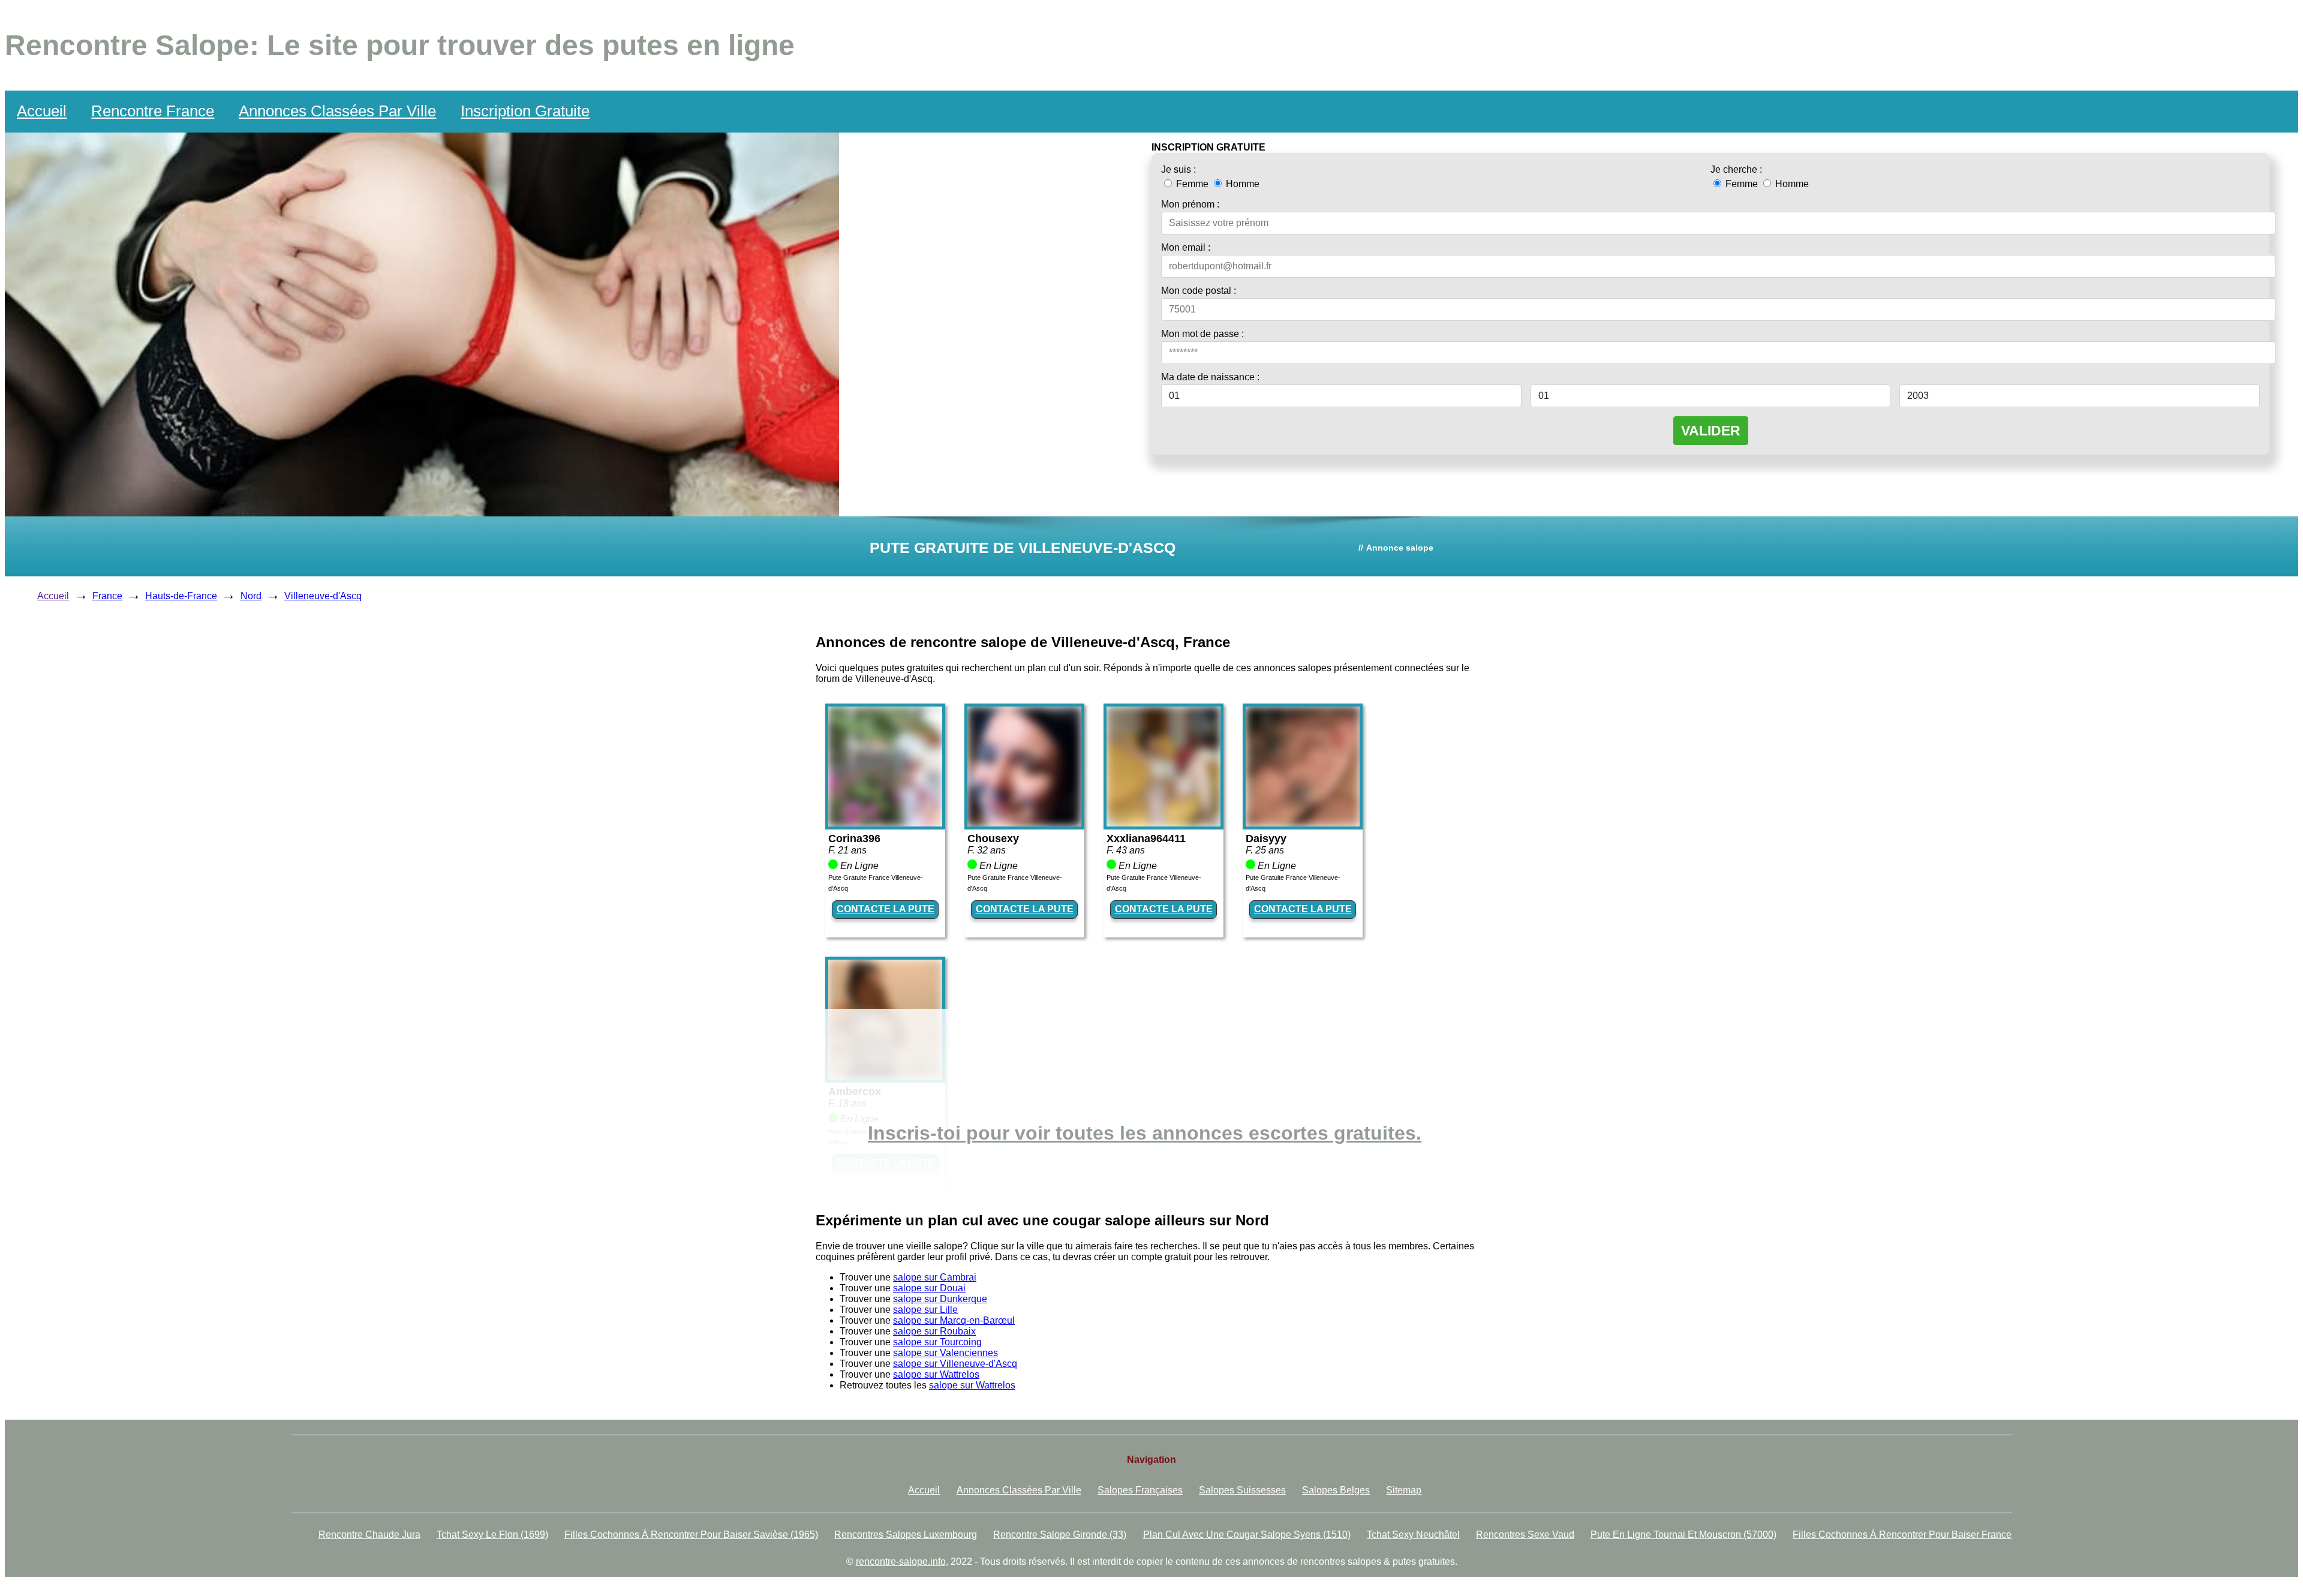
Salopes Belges (1336, 1490)
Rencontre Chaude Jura (369, 1535)
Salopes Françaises (1140, 1490)
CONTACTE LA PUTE (886, 909)
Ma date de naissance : (1210, 377)
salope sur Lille (925, 1310)
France (107, 596)
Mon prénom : (1190, 204)
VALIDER (1711, 431)
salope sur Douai (929, 1288)
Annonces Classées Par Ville (337, 111)
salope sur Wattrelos (936, 1374)
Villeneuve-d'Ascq (323, 596)
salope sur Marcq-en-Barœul (954, 1320)
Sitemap (1404, 1490)
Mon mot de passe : (1202, 334)
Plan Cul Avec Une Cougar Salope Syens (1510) (1247, 1535)
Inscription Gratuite (525, 111)
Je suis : (1178, 169)
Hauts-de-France (181, 596)
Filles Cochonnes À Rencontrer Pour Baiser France (1902, 1535)
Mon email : (1186, 247)
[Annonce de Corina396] (885, 823)
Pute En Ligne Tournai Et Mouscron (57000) (1683, 1535)
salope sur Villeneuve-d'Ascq (955, 1364)
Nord (251, 596)
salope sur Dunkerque (940, 1299)
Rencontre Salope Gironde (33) (1060, 1535)
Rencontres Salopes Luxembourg (906, 1535)
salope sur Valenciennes (945, 1353)
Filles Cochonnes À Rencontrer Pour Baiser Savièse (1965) (691, 1535)
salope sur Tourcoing (937, 1342)
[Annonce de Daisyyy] (1303, 823)
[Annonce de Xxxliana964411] (1163, 823)
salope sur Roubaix (934, 1331)
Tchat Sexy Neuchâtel (1413, 1535)
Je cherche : (1736, 169)
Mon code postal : (1199, 291)
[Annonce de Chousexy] (1024, 823)
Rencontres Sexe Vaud (1525, 1535)
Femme (1192, 184)
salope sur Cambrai (935, 1277)
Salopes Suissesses (1242, 1490)
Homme (1241, 184)
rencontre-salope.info (901, 1562)
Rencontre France (153, 111)
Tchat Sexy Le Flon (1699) (492, 1535)
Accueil (42, 111)
